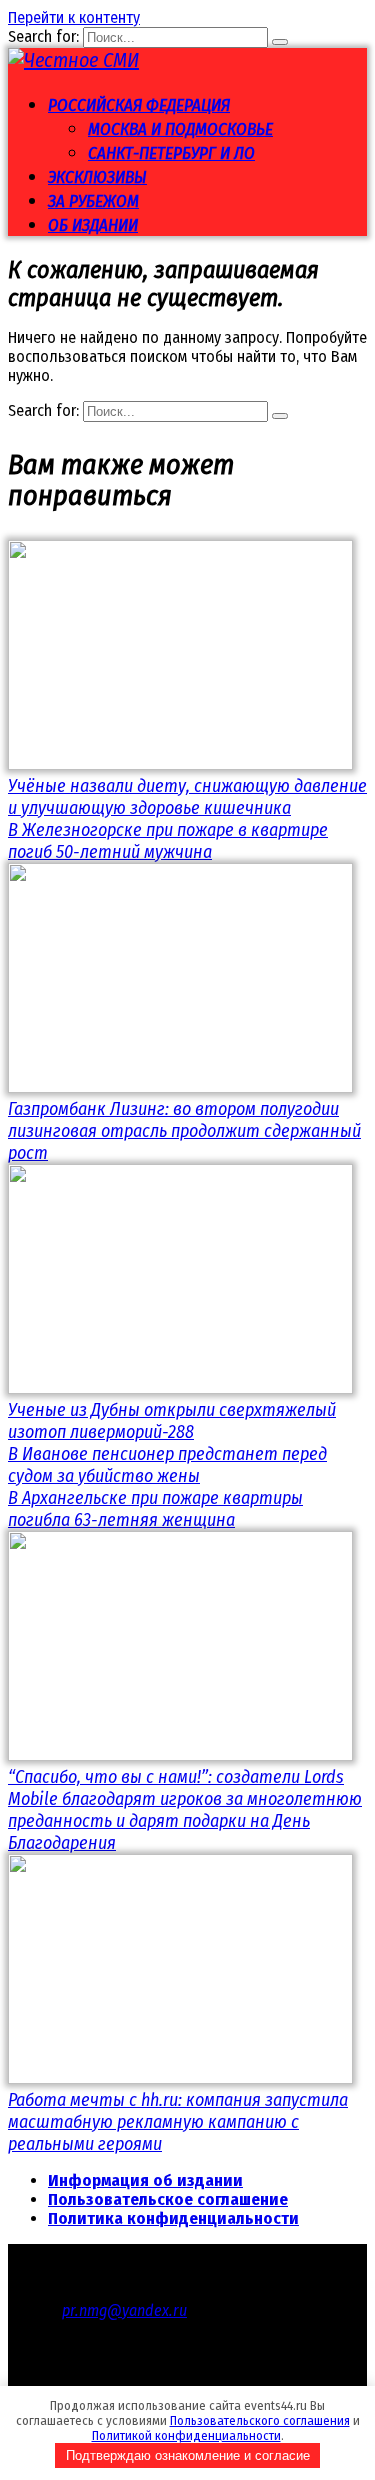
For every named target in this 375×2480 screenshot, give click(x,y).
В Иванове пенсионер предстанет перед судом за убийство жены (167, 1465)
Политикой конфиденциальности (186, 2435)
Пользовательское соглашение (168, 2199)
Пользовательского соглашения (260, 2420)
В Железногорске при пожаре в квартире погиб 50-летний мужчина (168, 841)
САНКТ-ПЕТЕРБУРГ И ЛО (171, 153)
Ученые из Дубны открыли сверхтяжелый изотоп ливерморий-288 (172, 1421)
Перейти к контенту (74, 17)
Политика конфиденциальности (173, 2218)
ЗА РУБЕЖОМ (93, 201)
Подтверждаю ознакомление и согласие (188, 2455)
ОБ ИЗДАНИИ (93, 225)
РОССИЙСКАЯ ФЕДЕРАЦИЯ (139, 105)
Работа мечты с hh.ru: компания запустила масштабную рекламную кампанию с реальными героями (178, 2122)
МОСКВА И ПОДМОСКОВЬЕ (180, 129)
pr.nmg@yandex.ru (124, 2310)
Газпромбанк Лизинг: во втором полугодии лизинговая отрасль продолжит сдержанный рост (184, 1131)
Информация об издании (145, 2180)
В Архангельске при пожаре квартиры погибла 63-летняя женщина (155, 1509)
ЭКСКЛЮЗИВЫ (97, 177)
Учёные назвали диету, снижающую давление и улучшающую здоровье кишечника (187, 797)
